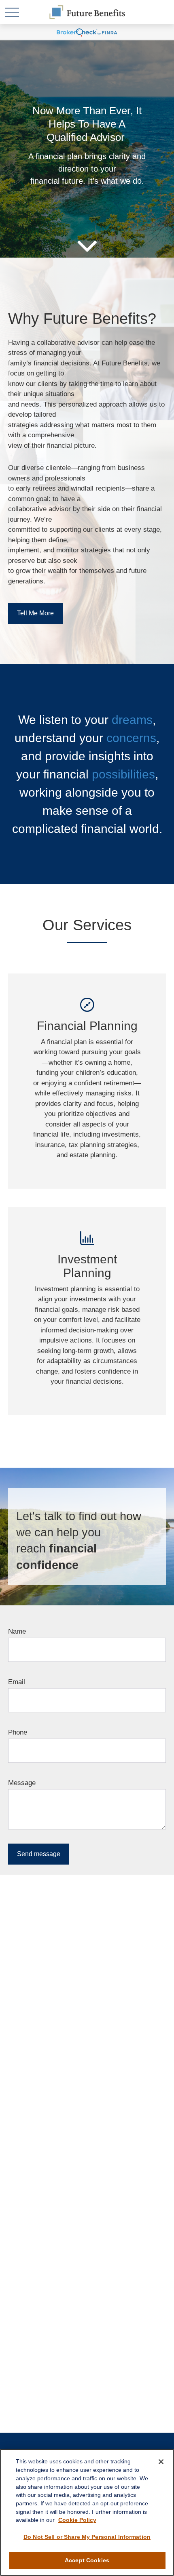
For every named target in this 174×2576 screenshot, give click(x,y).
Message (22, 1783)
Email (17, 1682)
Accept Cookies (87, 2560)
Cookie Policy (77, 2520)
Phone (18, 1732)
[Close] (161, 2462)
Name (17, 1631)
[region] (87, 2512)
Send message (39, 1854)
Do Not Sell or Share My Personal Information (87, 2537)
